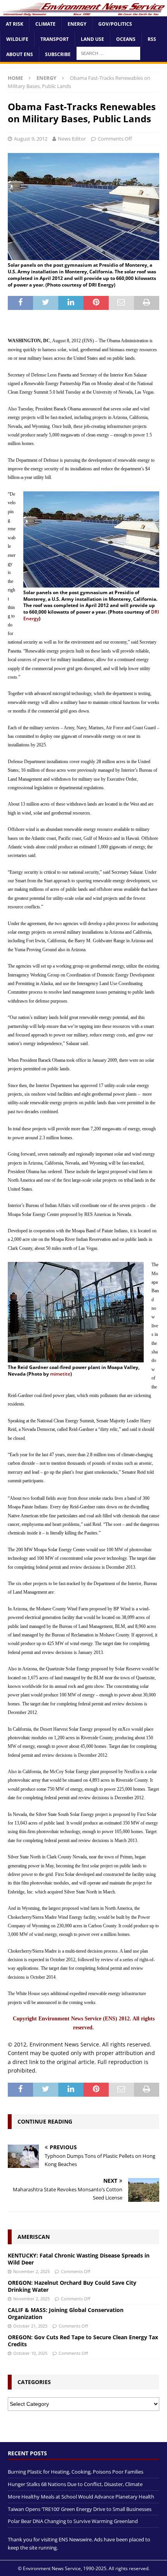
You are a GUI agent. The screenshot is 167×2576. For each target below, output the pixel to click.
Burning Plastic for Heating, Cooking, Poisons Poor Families (76, 2472)
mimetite (60, 1374)
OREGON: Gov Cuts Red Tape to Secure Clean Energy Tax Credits (83, 2341)
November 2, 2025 (31, 2271)
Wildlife (17, 39)
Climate (45, 24)
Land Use (92, 39)
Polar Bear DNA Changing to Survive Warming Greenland (73, 2521)
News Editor (72, 139)
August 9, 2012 (31, 139)
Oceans (126, 39)
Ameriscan (34, 2237)
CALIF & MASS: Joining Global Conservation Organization (66, 2313)
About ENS (20, 54)
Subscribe (58, 54)
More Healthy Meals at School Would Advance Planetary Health (81, 2497)
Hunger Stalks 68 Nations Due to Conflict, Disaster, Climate (75, 2484)
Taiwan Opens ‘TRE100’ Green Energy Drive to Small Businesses (80, 2509)
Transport (55, 39)
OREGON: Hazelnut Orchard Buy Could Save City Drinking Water (72, 2286)
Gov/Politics (115, 24)
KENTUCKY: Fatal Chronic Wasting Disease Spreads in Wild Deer (79, 2259)
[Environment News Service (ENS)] (83, 11)
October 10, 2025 (30, 2353)
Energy (77, 24)
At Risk (15, 24)
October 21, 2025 (30, 2326)
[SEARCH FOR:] (108, 53)
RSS (152, 39)
